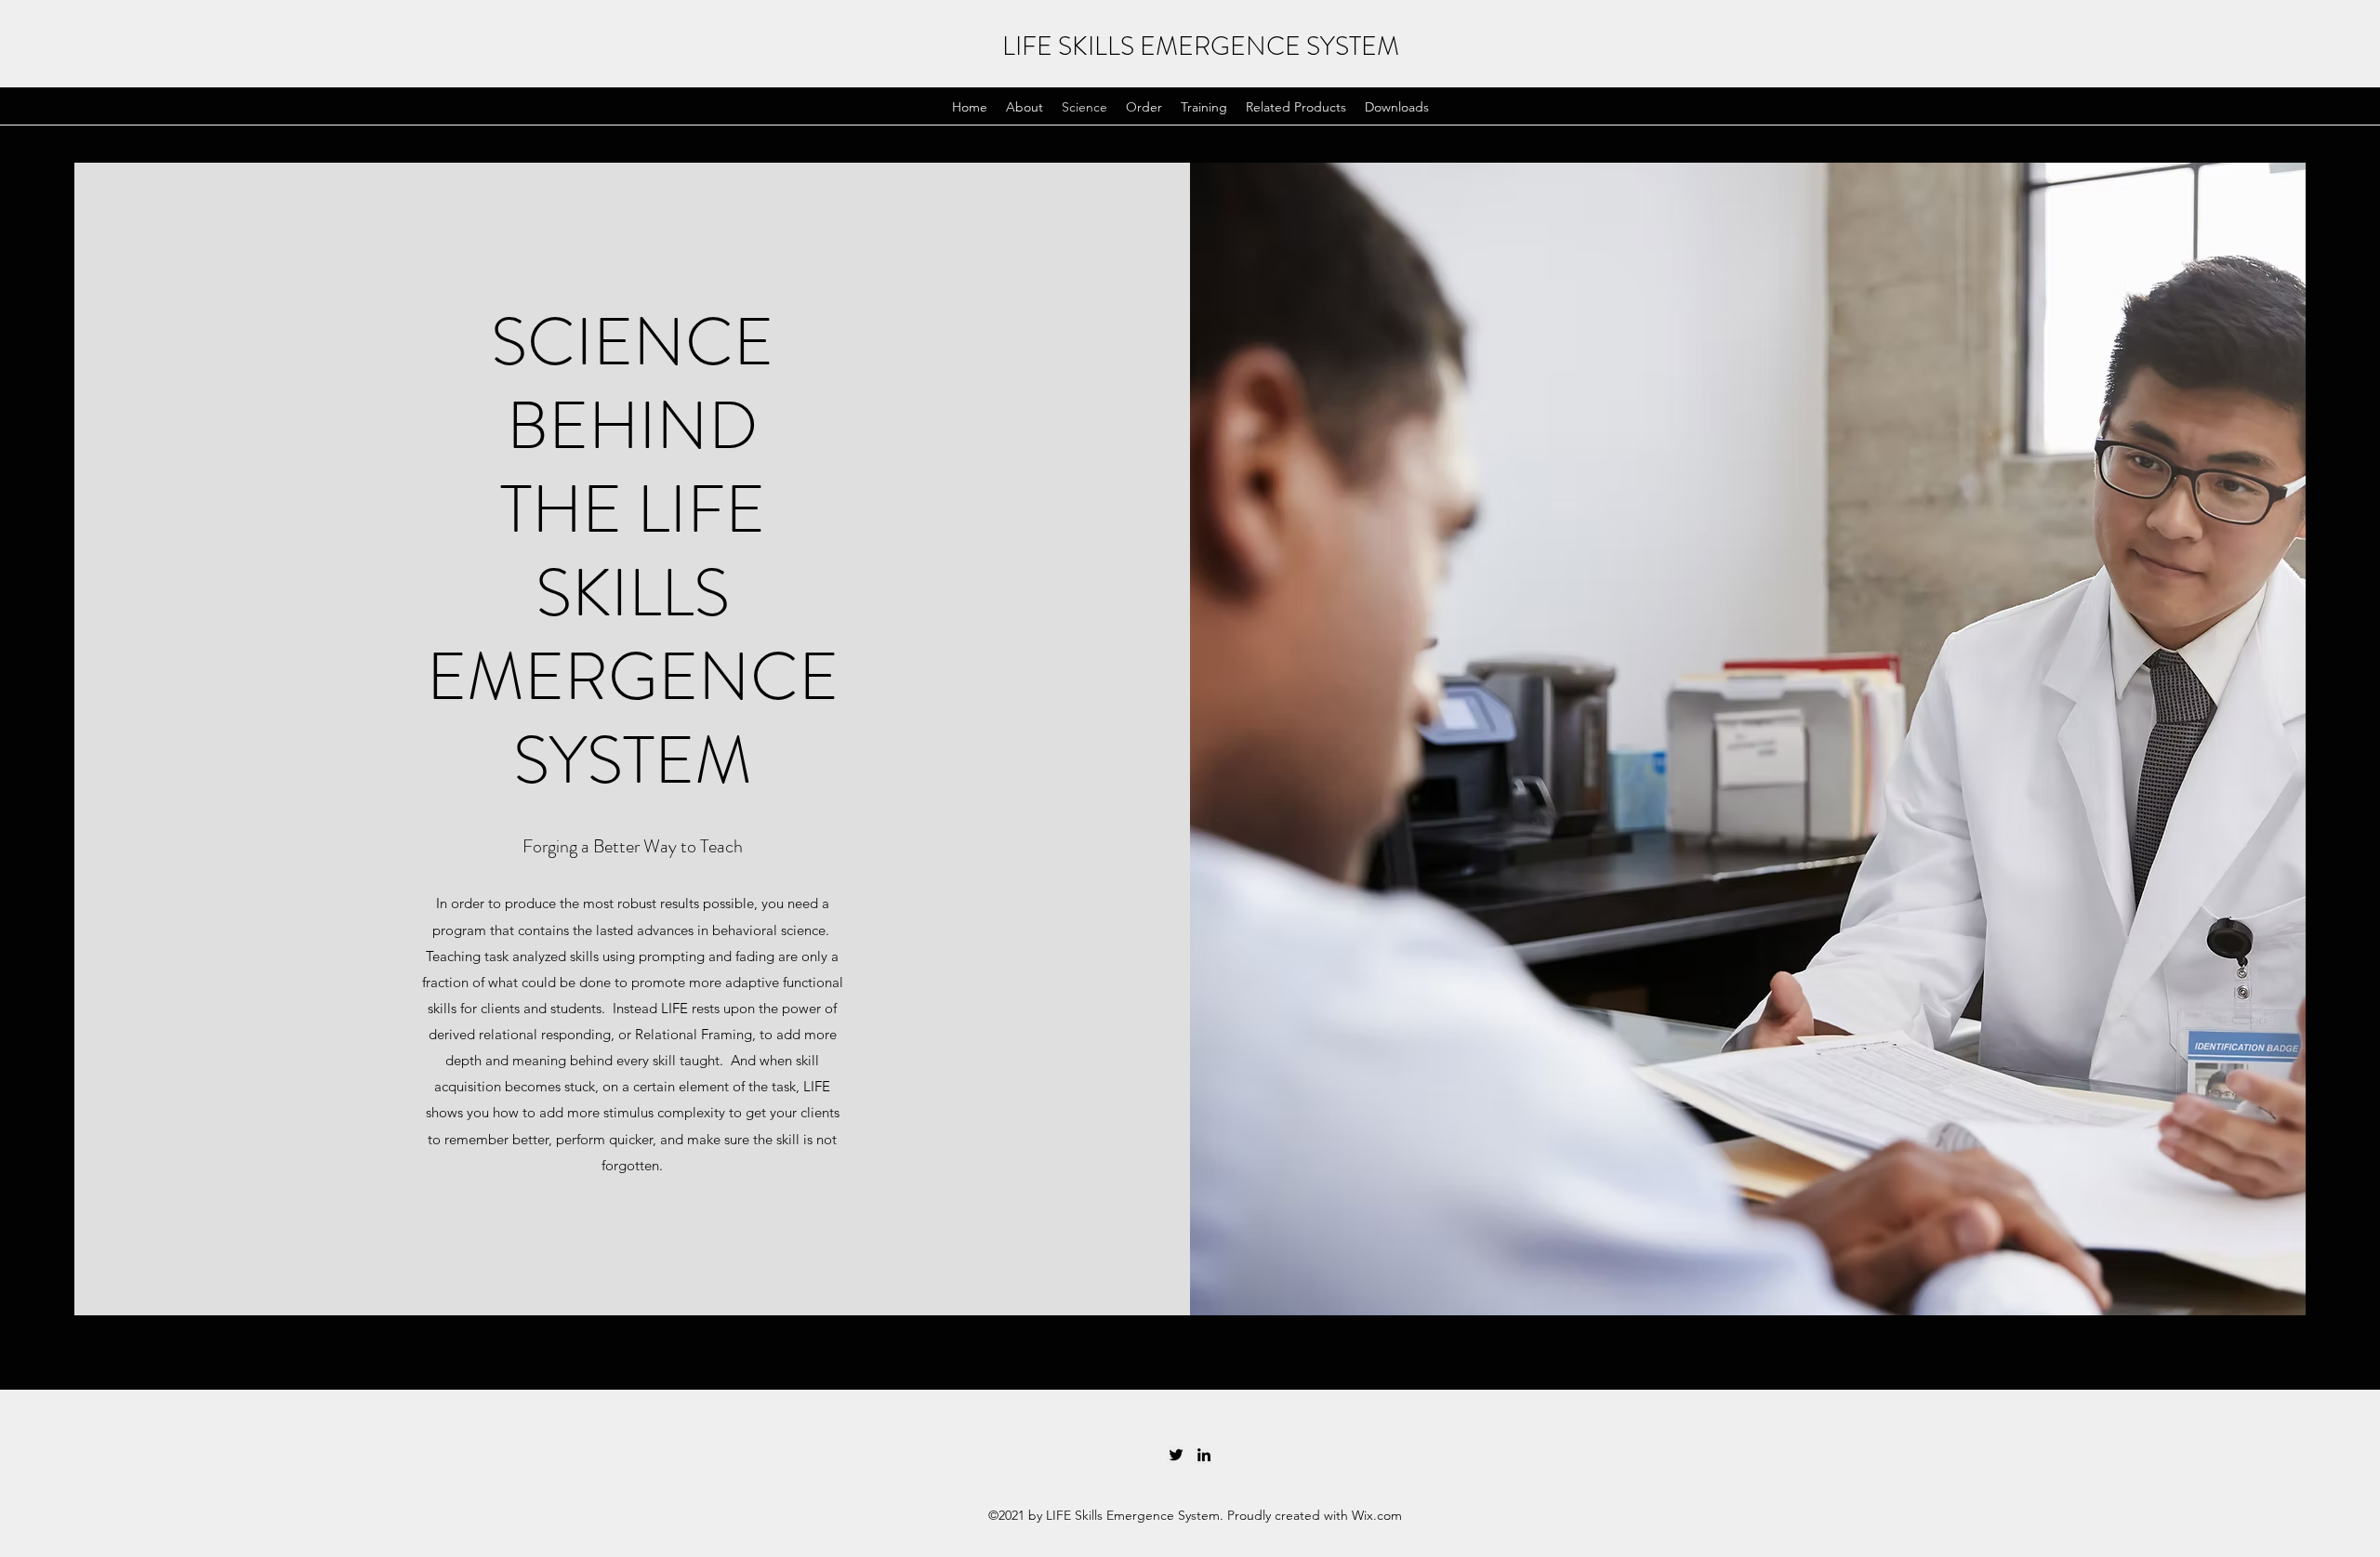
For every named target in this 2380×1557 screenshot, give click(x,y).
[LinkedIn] (1204, 1455)
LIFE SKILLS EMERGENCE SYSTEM (1201, 46)
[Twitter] (1176, 1455)
